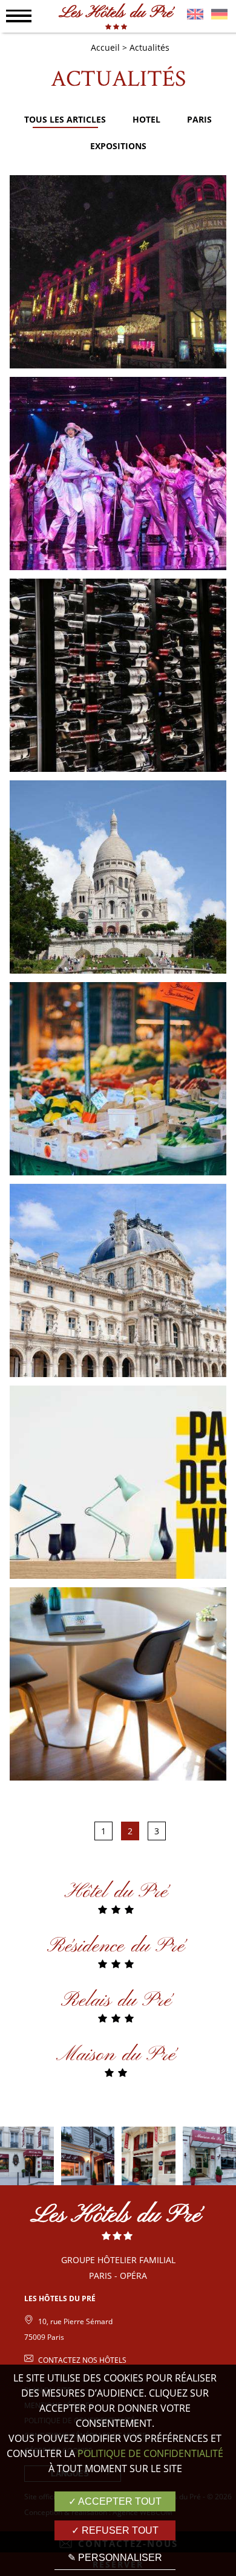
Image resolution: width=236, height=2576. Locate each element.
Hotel (146, 119)
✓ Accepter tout (115, 2501)
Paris (199, 119)
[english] (195, 16)
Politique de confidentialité (150, 2453)
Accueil (105, 47)
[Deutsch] (219, 16)
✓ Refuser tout (115, 2530)
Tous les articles (65, 119)
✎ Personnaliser (115, 2558)
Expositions (118, 146)
